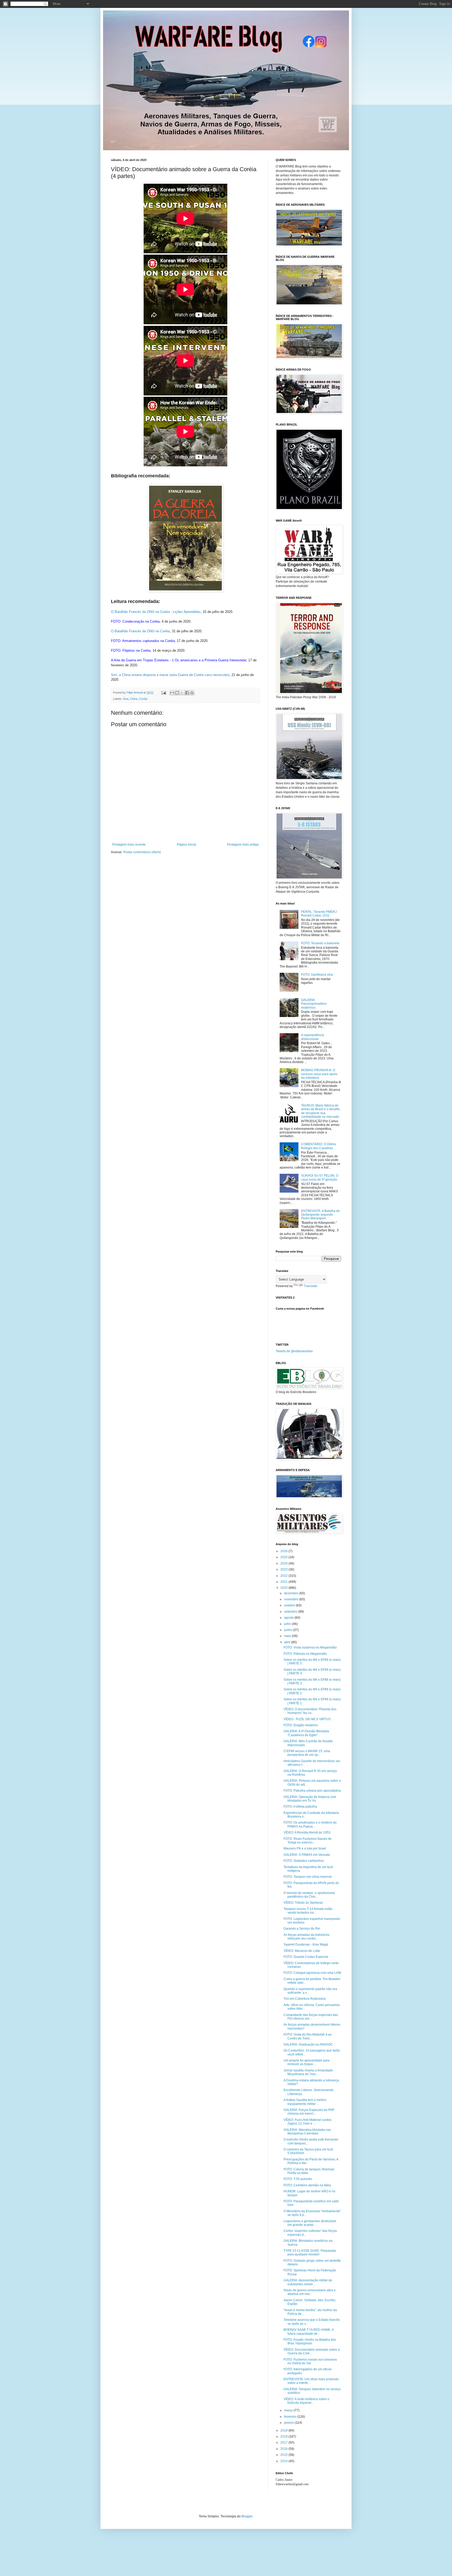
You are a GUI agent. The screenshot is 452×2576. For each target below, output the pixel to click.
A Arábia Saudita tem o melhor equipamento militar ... (305, 2102)
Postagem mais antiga (243, 845)
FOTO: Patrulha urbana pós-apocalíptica (312, 1791)
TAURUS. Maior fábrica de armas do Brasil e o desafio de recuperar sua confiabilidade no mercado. (320, 1111)
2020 (284, 1588)
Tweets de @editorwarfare (294, 1351)
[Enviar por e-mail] (172, 693)
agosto (289, 1618)
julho (288, 1624)
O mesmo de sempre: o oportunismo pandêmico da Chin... (309, 1895)
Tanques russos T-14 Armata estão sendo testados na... (308, 1911)
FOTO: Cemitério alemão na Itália (307, 2185)
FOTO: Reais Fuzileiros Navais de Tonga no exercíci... (308, 1841)
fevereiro (291, 2417)
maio (288, 1636)
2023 (284, 1569)
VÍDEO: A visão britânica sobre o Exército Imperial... (306, 2401)
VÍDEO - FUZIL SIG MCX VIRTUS (307, 1719)
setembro (291, 1612)
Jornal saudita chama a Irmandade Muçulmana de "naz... (308, 2072)
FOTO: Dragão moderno (301, 1725)
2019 (284, 2430)
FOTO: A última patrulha (300, 1807)
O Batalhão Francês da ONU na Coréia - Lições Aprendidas (156, 612)
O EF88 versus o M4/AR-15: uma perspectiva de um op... (307, 1753)
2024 (284, 1563)
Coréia (143, 699)
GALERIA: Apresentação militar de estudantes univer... (308, 2282)
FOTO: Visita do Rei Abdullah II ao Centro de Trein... (308, 2036)
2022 (284, 1576)
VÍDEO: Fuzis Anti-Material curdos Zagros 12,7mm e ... (307, 2122)
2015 (284, 2455)
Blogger (247, 2516)
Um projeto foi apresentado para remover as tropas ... (307, 2062)
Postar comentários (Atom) (142, 852)
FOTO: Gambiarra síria (317, 975)
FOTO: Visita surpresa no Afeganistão (310, 1647)
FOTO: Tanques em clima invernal (308, 1877)
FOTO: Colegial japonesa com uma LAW (312, 1973)
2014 (284, 2461)
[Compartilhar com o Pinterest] (192, 693)
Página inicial (187, 845)
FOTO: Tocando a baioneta (320, 943)
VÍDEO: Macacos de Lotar (302, 1951)
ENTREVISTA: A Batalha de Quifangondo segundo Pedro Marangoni (320, 1215)
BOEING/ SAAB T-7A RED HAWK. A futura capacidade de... (309, 2332)
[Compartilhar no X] (182, 693)
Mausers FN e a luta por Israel (305, 1848)
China (134, 699)
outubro (290, 1605)
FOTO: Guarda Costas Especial (306, 1957)
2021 (284, 1582)
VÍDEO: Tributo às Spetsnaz (303, 1903)
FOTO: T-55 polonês (298, 2179)
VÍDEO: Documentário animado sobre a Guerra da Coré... (312, 2351)
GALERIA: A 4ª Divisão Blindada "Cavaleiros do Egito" (306, 1733)
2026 (284, 1551)
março (289, 2410)
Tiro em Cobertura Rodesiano (305, 1999)
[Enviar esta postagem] (163, 692)
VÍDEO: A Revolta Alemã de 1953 (307, 1832)
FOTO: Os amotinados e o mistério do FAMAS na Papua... (310, 1824)
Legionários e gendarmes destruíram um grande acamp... (310, 2223)
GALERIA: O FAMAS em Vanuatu (307, 1855)
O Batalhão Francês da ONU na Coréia (140, 631)
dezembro (292, 1593)
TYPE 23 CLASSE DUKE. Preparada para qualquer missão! (310, 2253)
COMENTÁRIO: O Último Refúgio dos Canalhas (319, 1146)
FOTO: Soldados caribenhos (304, 1861)
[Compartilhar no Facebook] (187, 693)
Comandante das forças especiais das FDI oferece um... (311, 2017)
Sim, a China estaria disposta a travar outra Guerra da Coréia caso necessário (170, 675)
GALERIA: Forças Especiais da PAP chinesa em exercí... (309, 2112)
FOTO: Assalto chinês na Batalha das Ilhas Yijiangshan (310, 2342)
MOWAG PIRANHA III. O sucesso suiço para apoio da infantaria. (319, 1074)
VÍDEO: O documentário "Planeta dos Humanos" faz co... (310, 1711)
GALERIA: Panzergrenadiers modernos (314, 1004)
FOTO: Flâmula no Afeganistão (305, 1654)
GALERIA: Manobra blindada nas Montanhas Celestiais (307, 2132)
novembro (292, 1599)
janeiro (289, 2423)
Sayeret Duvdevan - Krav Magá (306, 1944)
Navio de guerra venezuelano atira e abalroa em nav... (310, 2292)
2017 (284, 2443)
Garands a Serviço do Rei (302, 1929)
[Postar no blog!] (177, 693)
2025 (284, 1557)
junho (289, 1630)
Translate (311, 1286)
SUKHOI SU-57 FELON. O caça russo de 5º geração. (320, 1177)
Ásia (126, 699)
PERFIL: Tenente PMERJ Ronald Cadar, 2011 (319, 914)
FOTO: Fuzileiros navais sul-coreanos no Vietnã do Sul (310, 2361)
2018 (284, 2437)
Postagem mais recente (129, 845)
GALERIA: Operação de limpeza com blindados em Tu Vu (310, 1799)
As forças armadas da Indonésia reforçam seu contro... (306, 1937)
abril (288, 1642)
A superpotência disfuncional (313, 1037)
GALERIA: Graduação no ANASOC (308, 2044)
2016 (284, 2449)
